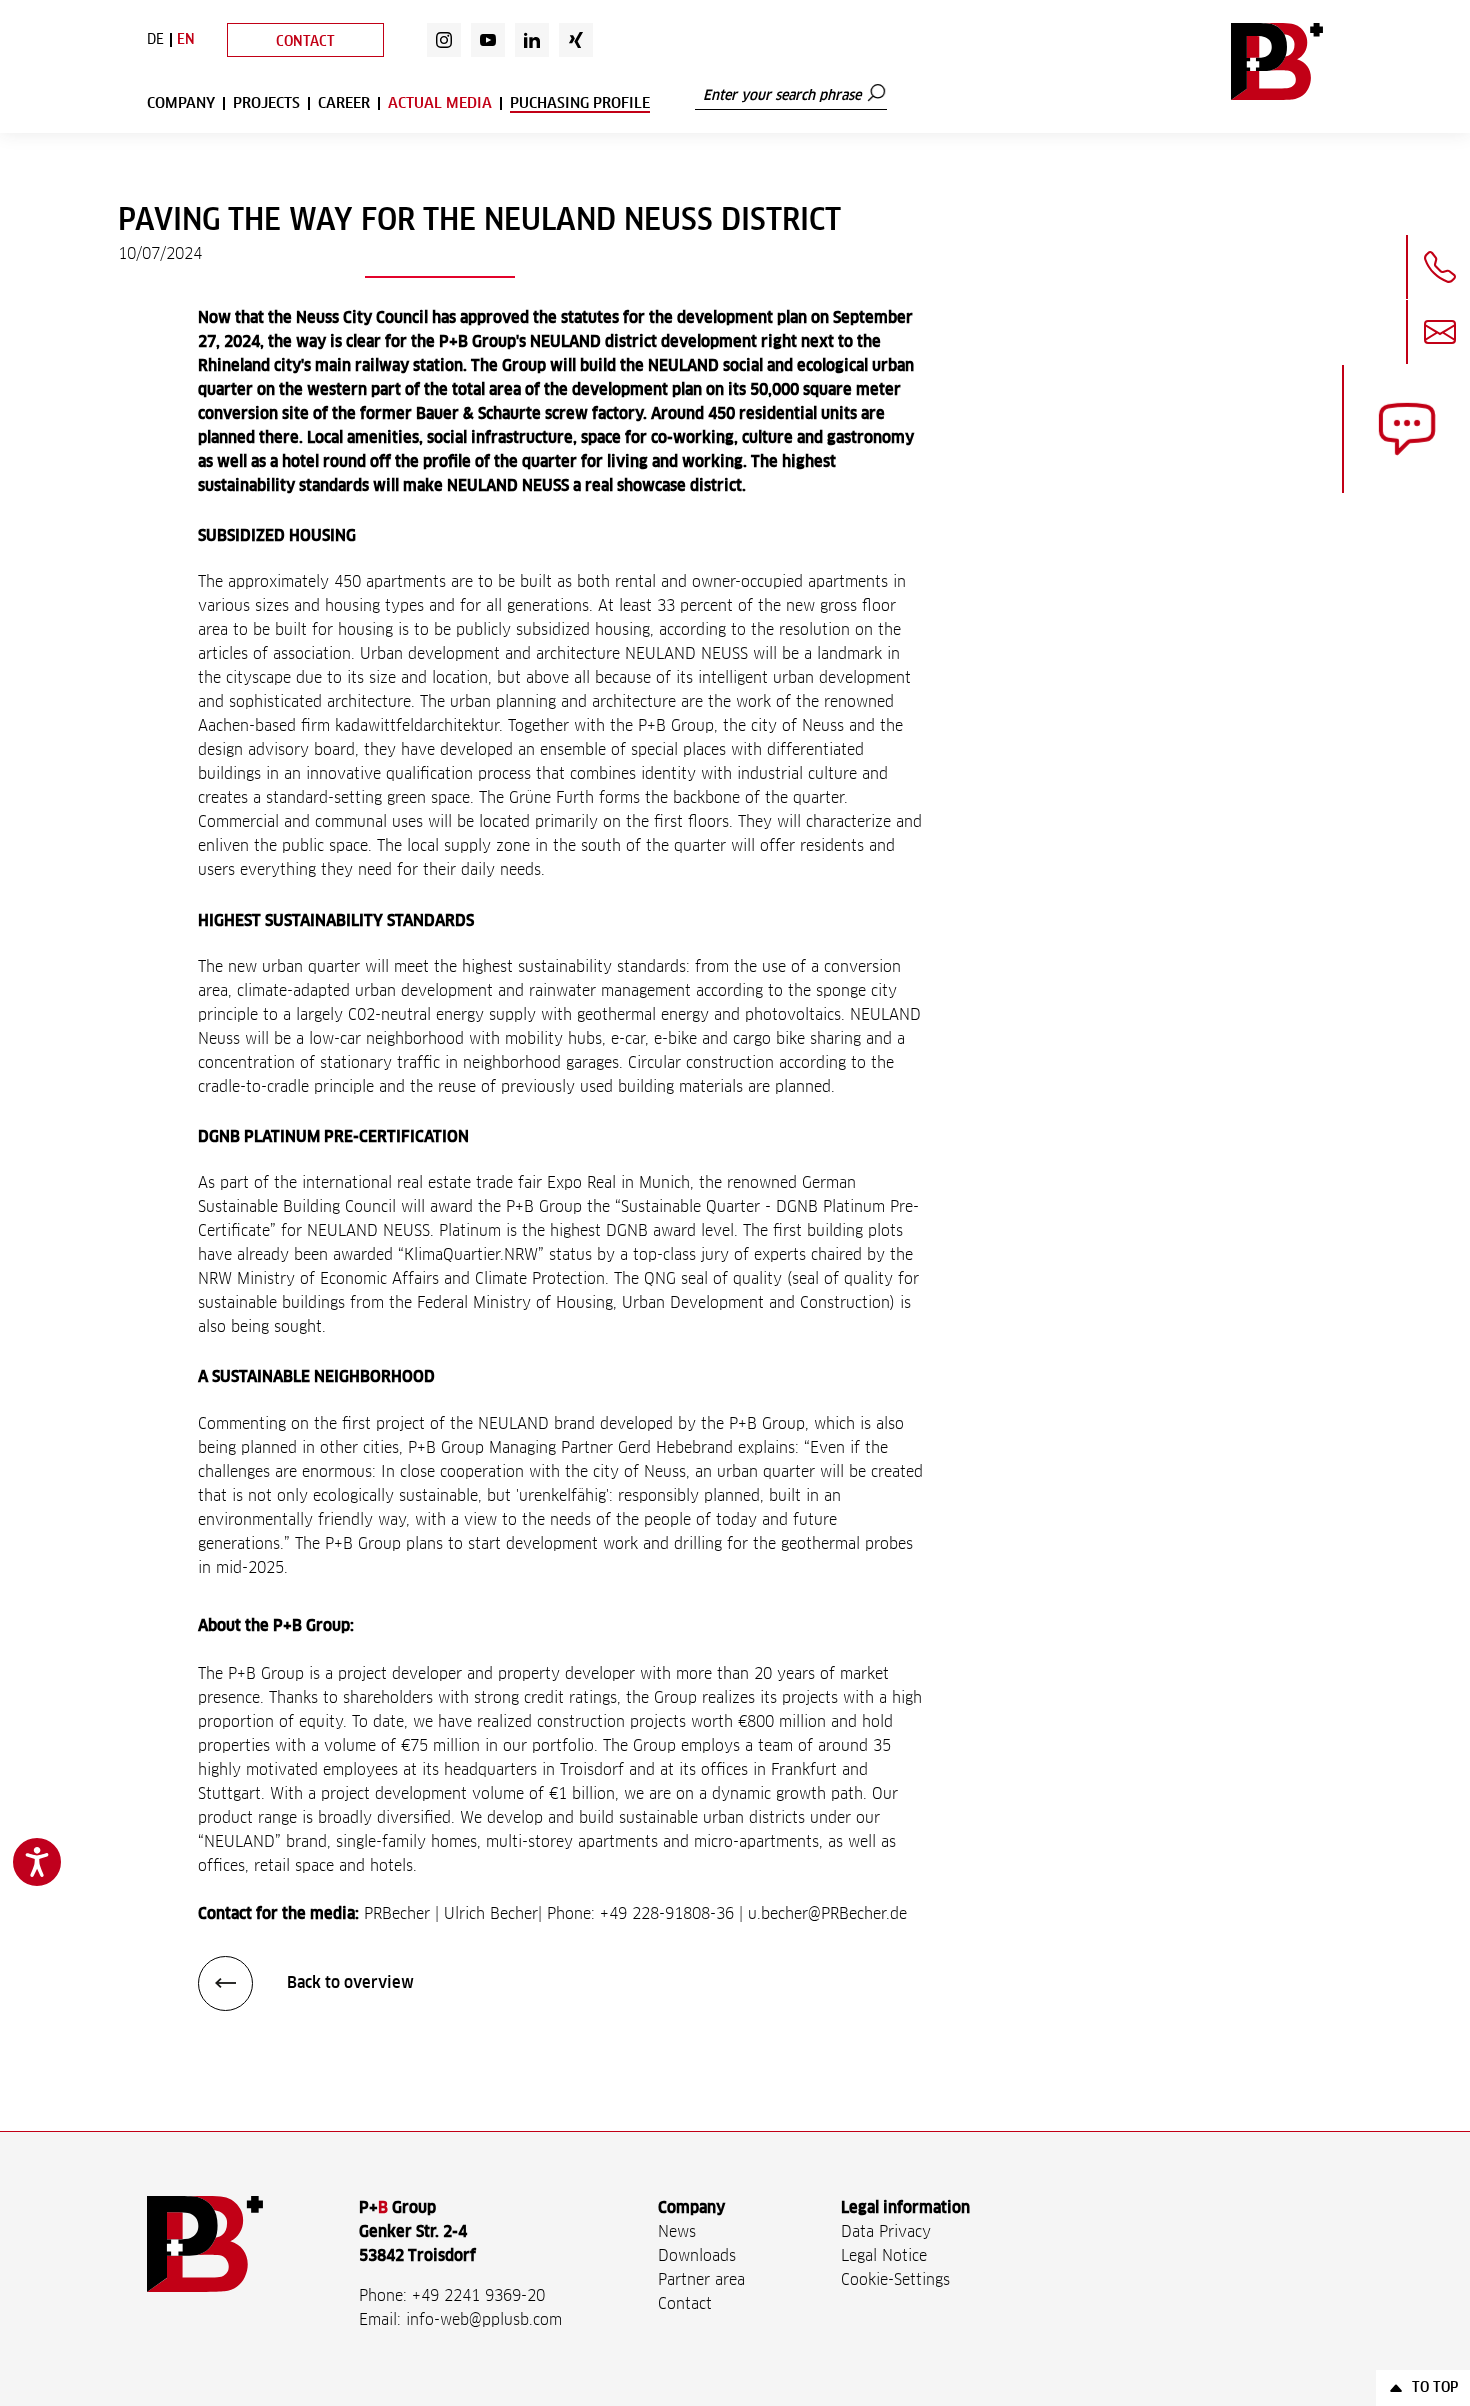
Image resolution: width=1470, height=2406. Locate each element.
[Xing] (576, 40)
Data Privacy (886, 2232)
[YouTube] (488, 40)
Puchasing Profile (580, 103)
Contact (305, 42)
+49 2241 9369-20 (478, 2296)
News (677, 2232)
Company (181, 103)
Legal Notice (884, 2256)
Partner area (701, 2280)
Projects (266, 103)
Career (344, 103)
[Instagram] (444, 40)
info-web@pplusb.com (484, 2320)
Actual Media (440, 103)
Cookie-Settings (895, 2280)
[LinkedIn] (532, 40)
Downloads (697, 2256)
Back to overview (348, 1983)
